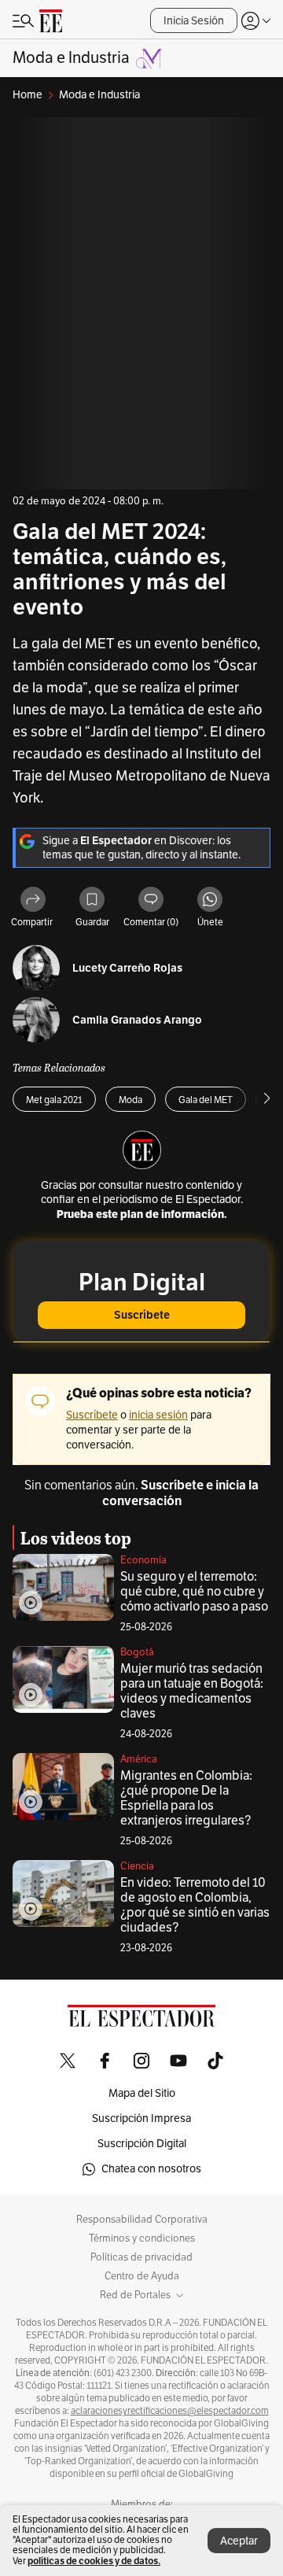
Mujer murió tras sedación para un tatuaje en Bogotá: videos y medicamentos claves (192, 1691)
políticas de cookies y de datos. (94, 2561)
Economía (143, 1560)
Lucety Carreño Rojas (127, 968)
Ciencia (137, 1866)
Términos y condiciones (142, 2238)
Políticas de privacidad (141, 2257)
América (139, 1759)
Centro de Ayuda (142, 2276)
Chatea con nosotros (151, 2169)
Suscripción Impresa (141, 2118)
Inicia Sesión (194, 21)
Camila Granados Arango (137, 1020)
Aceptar (239, 2541)
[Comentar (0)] (151, 900)
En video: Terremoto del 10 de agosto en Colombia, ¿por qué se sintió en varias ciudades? (195, 1905)
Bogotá (137, 1652)
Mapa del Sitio (142, 2093)
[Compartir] (33, 900)
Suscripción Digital (142, 2144)
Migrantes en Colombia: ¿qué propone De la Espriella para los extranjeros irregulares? (186, 1798)
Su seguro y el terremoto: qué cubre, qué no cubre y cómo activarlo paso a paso (194, 1592)
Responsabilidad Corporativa (142, 2220)
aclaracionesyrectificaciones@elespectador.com (170, 2411)
